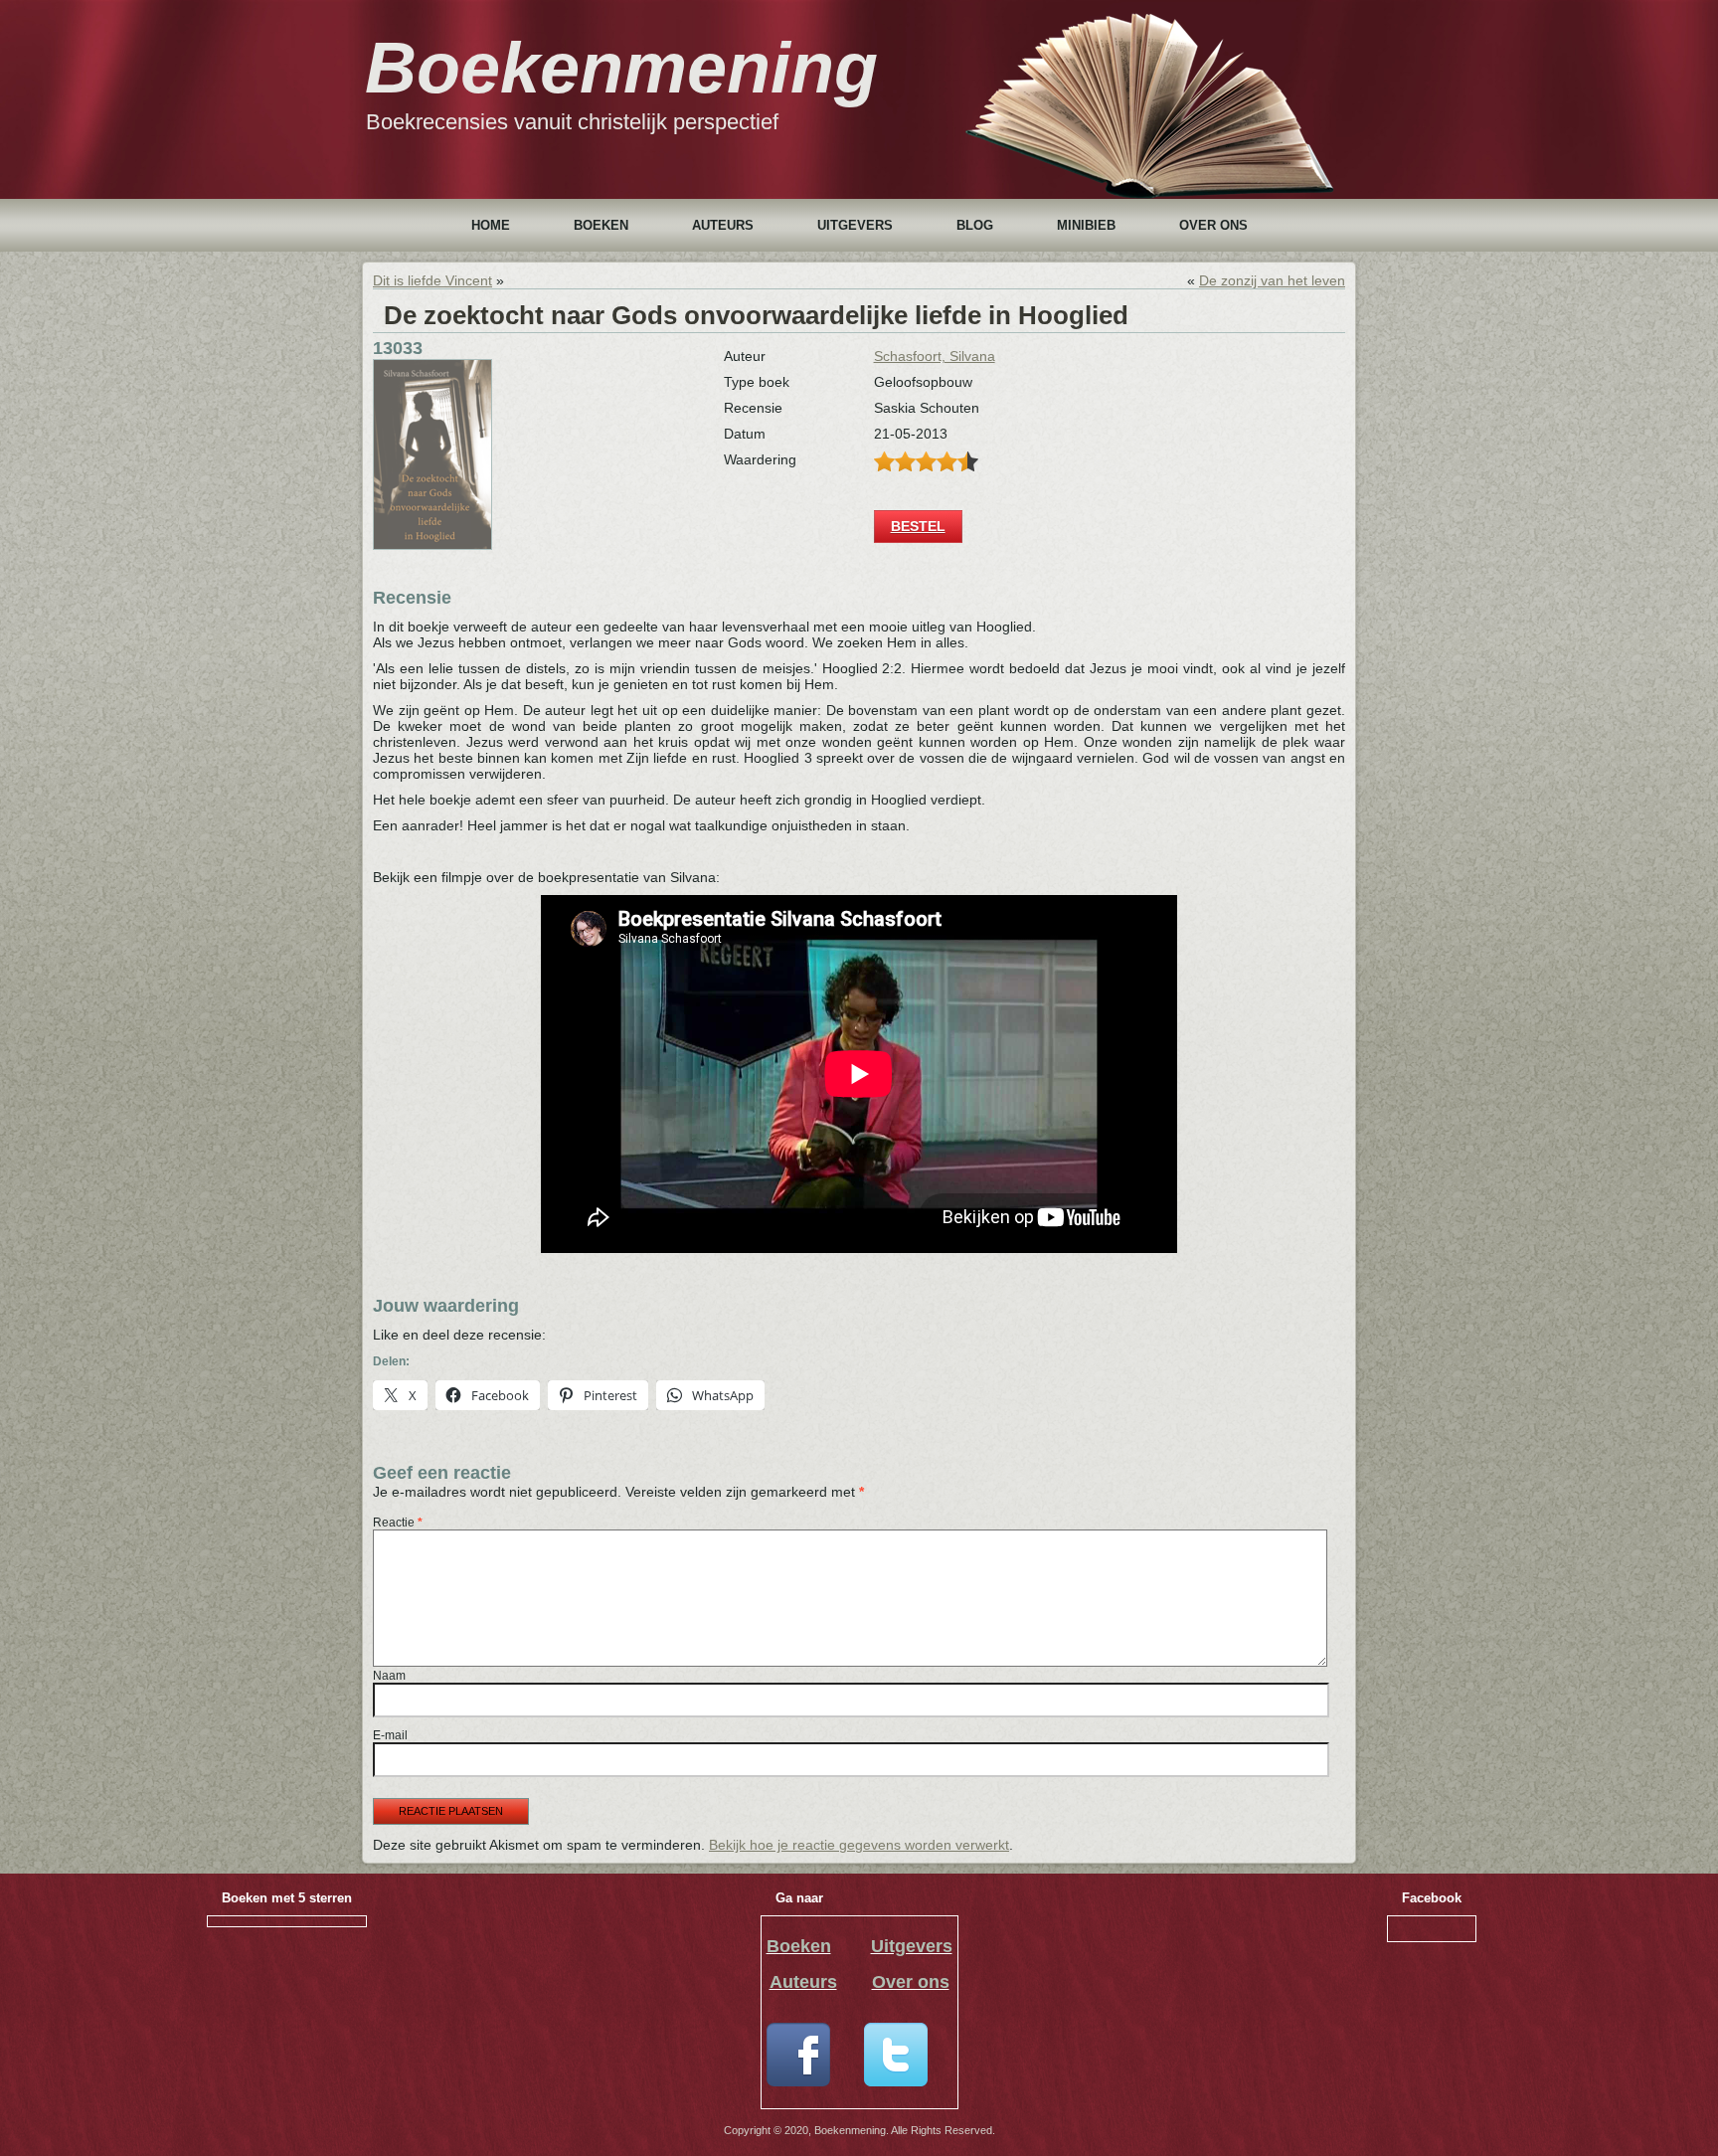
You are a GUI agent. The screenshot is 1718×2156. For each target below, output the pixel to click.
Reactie (398, 1523)
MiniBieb (1086, 225)
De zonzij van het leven (1272, 280)
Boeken (601, 225)
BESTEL (918, 526)
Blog (975, 225)
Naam (389, 1676)
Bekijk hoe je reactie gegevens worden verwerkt (859, 1845)
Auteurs (723, 225)
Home (491, 225)
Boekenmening (621, 68)
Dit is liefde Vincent (432, 280)
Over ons (1213, 225)
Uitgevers (855, 225)
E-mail (390, 1735)
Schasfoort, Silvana (935, 356)
